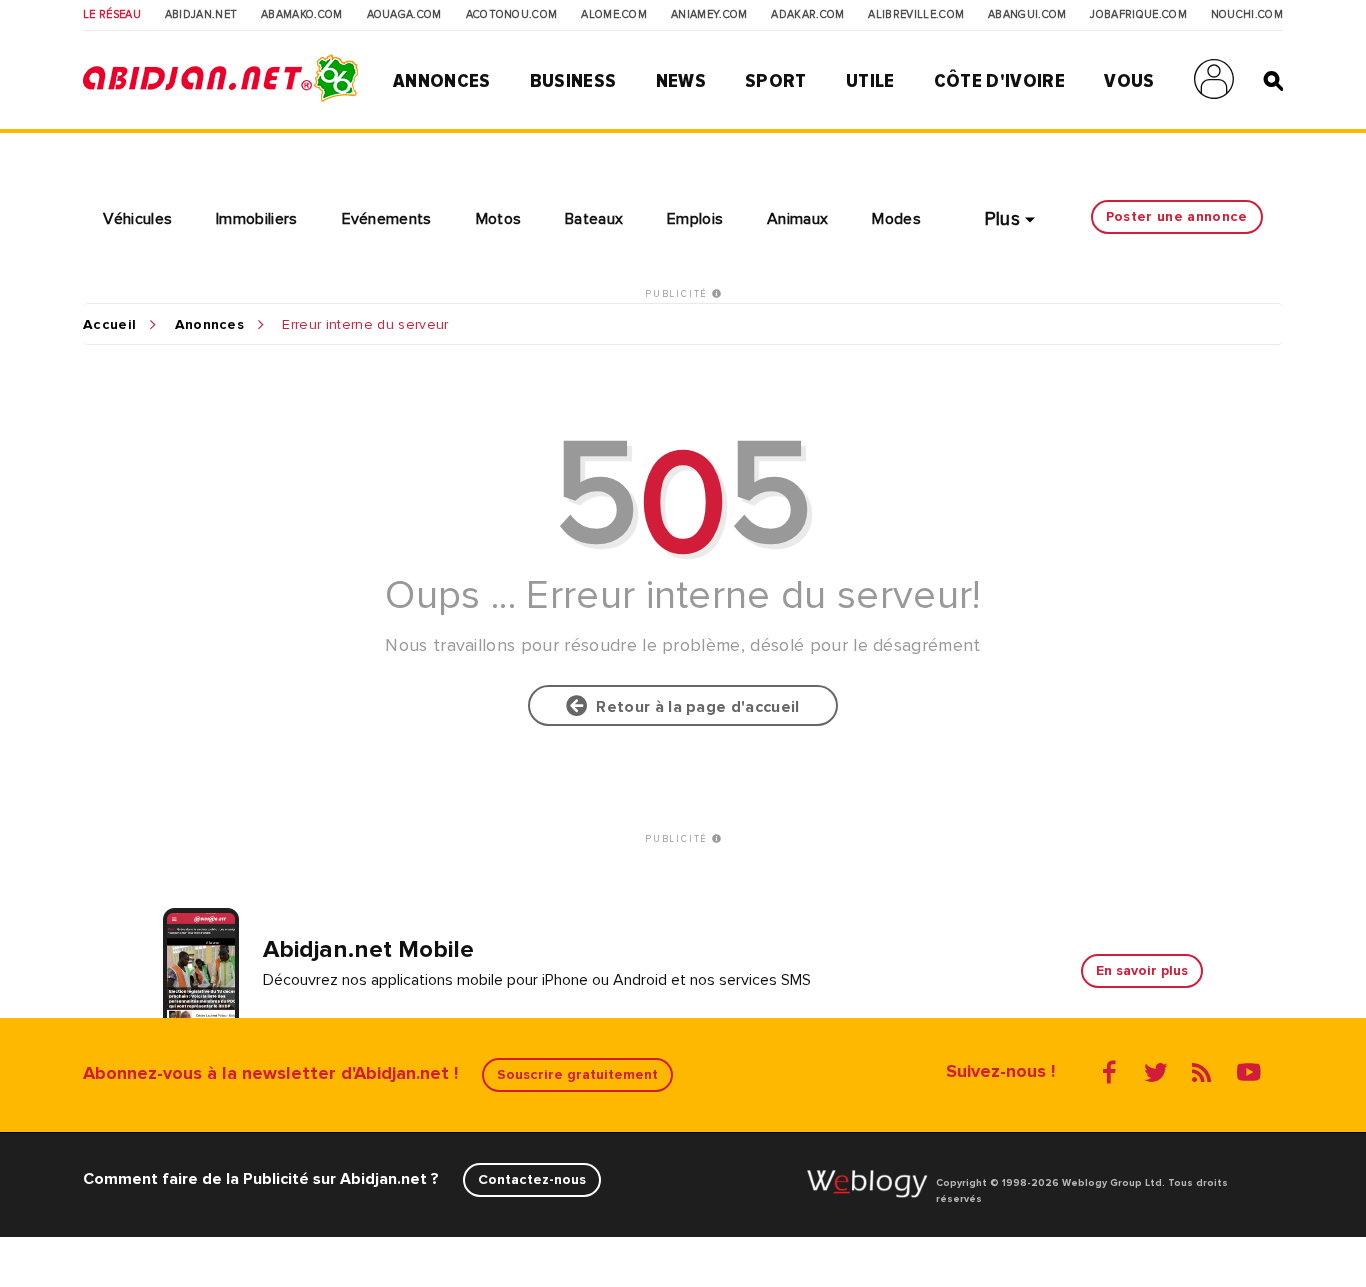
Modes (896, 219)
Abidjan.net (201, 15)
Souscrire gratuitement (577, 1074)
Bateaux (594, 219)
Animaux (797, 219)
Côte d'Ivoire (999, 81)
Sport (776, 81)
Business (573, 81)
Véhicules (137, 219)
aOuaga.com (404, 15)
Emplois (695, 219)
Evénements (387, 219)
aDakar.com (807, 15)
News (681, 81)
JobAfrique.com (1138, 15)
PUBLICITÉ (678, 294)
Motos (499, 219)
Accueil (109, 325)
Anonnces (210, 325)
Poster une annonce (1177, 216)
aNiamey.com (709, 15)
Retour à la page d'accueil (694, 707)
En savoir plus (1142, 970)
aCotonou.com (512, 15)
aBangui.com (1027, 15)
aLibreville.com (916, 15)
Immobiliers (257, 219)
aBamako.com (302, 15)
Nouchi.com (1247, 15)
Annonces (442, 81)
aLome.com (614, 15)
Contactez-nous (532, 1179)
